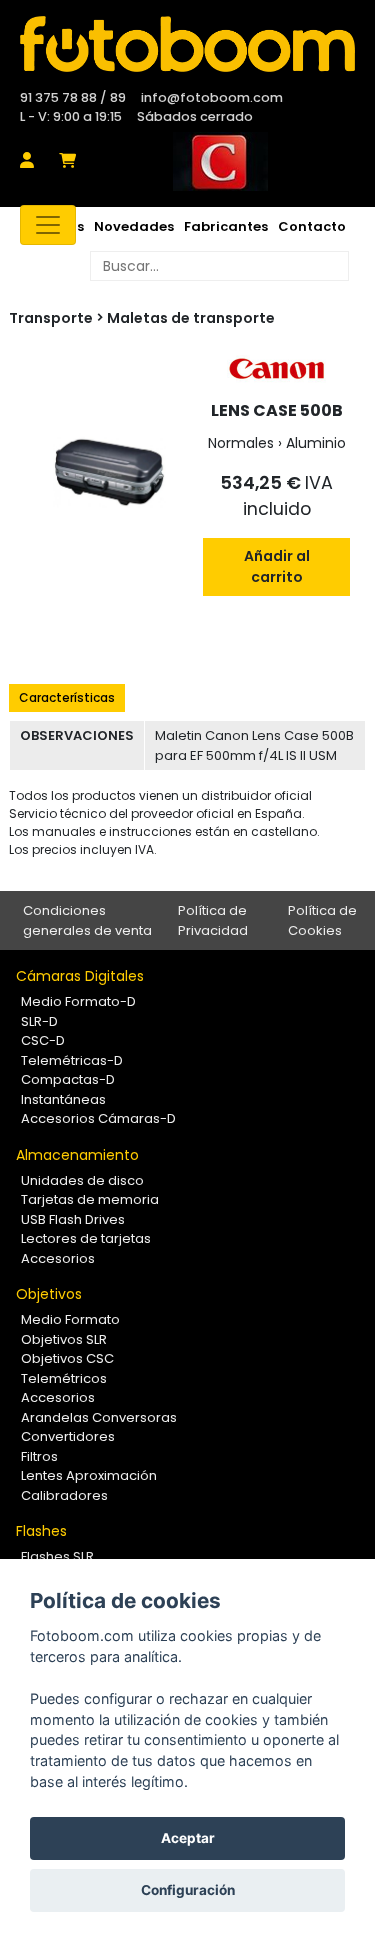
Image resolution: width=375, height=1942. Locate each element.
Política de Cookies (322, 920)
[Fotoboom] (187, 44)
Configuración (188, 1890)
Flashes (41, 1531)
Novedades (134, 226)
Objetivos (49, 1294)
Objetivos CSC (67, 1358)
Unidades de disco (82, 1180)
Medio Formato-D (78, 1001)
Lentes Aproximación (89, 1475)
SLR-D (39, 1021)
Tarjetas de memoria (90, 1199)
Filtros (39, 1456)
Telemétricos (64, 1378)
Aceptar (188, 1838)
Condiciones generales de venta (87, 920)
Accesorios (58, 1258)
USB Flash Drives (73, 1219)
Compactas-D (68, 1079)
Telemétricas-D (72, 1060)
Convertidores (68, 1436)
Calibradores (64, 1495)
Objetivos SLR (64, 1339)
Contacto (312, 226)
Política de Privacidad (213, 920)
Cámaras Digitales (80, 976)
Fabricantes (226, 226)
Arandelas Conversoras (99, 1417)
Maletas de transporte (191, 318)
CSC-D (43, 1040)
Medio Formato (70, 1319)
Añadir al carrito (277, 566)
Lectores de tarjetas (86, 1238)
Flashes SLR (57, 1556)
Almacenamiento (77, 1155)
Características (67, 697)
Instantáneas (63, 1099)
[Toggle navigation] (48, 225)
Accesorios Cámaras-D (98, 1118)
